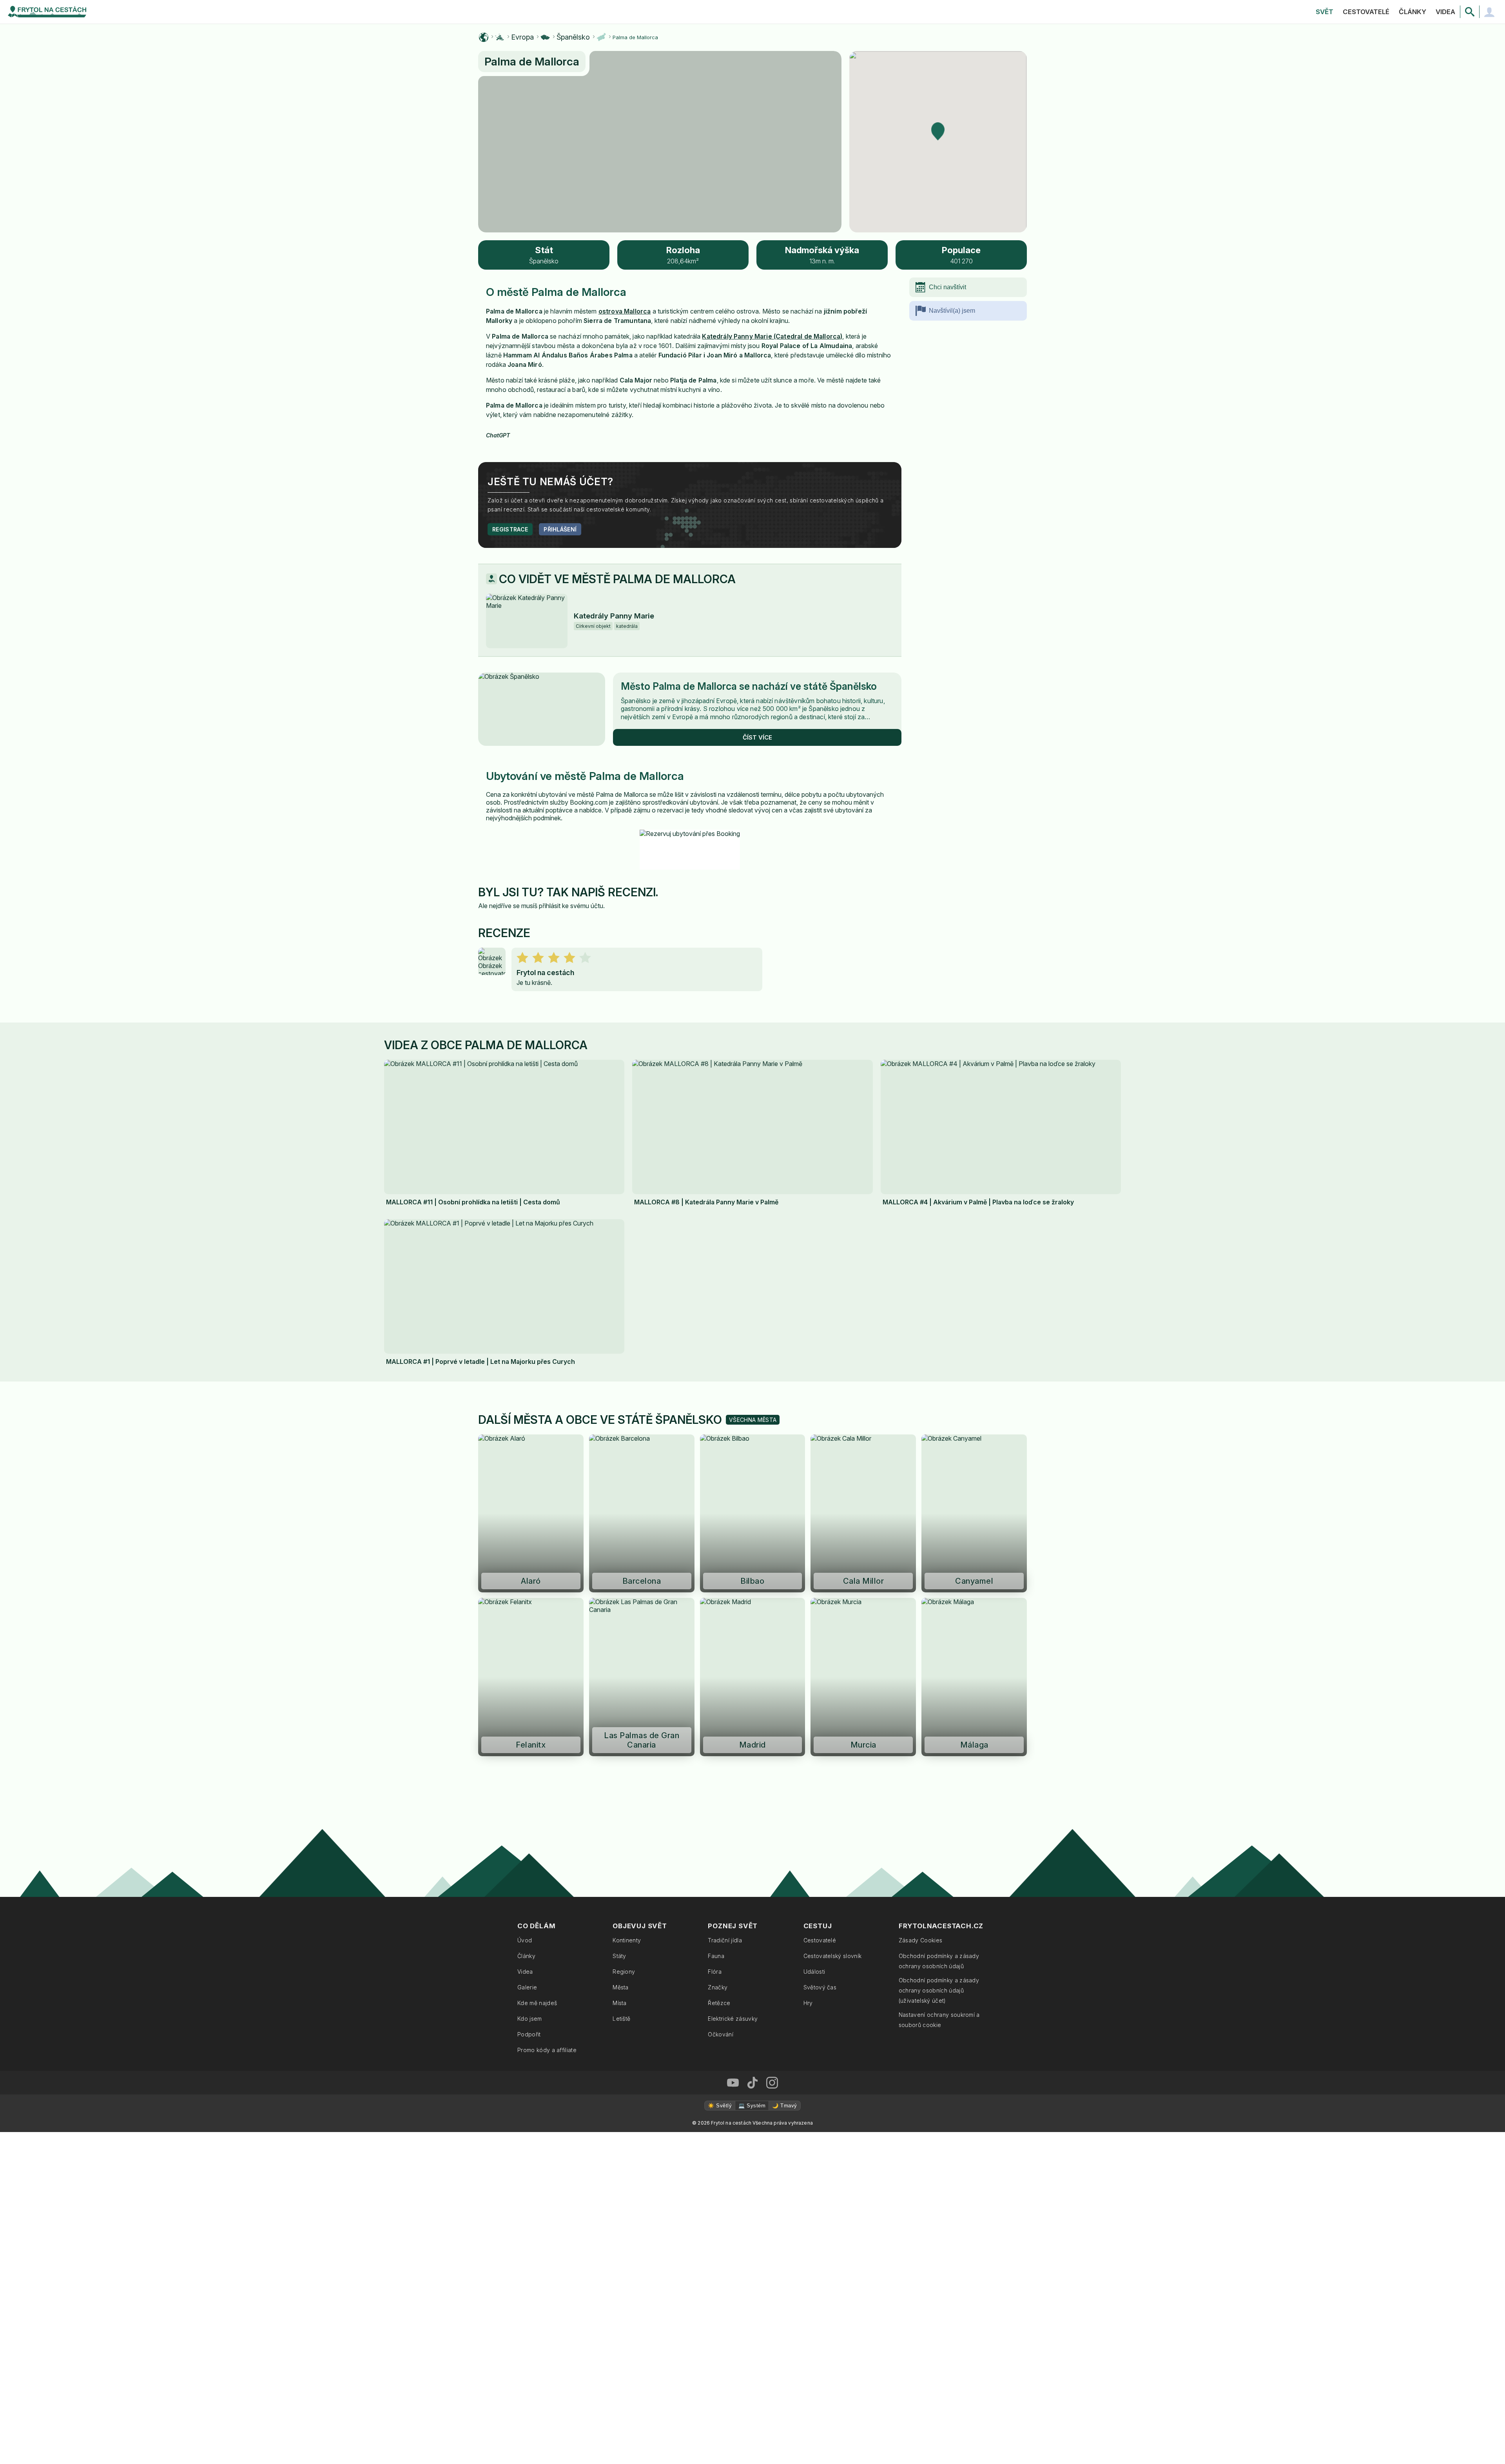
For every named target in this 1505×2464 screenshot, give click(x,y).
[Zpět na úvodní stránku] (47, 12)
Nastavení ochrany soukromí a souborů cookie (939, 2020)
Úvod (525, 1940)
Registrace (510, 529)
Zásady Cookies (920, 1940)
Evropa (522, 37)
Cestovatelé (1366, 12)
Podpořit (529, 2034)
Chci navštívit (947, 287)
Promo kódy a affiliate (547, 2050)
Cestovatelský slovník (833, 1956)
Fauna (716, 1956)
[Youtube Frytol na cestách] (733, 2083)
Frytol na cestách (545, 973)
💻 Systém (752, 2106)
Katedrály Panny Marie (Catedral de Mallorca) (772, 336)
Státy (619, 1956)
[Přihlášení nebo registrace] (1489, 12)
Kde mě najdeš (537, 2003)
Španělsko (573, 37)
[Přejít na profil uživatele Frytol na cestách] (492, 961)
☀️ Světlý (720, 2106)
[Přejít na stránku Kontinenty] (500, 37)
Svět (1325, 12)
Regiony (624, 1972)
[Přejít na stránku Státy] (545, 37)
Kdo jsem (530, 2019)
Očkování (721, 2034)
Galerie (527, 1987)
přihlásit (550, 906)
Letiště (621, 2019)
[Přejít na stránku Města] (601, 37)
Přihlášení (560, 529)
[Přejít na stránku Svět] (484, 37)
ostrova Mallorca (625, 311)
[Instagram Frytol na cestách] (772, 2083)
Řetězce (719, 2003)
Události (814, 1972)
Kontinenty (627, 1940)
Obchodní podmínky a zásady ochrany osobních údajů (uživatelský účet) (939, 1990)
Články (1413, 12)
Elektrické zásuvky (733, 2019)
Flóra (715, 1972)
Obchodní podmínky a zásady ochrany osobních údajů (939, 1961)
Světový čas (820, 1987)
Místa (620, 2003)
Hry (808, 2003)
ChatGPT (498, 435)
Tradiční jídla (725, 1940)
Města (621, 1987)
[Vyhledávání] (1470, 12)
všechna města (753, 1420)
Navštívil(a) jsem (952, 311)
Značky (718, 1987)
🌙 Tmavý (784, 2106)
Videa (1445, 12)
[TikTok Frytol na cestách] (752, 2083)
